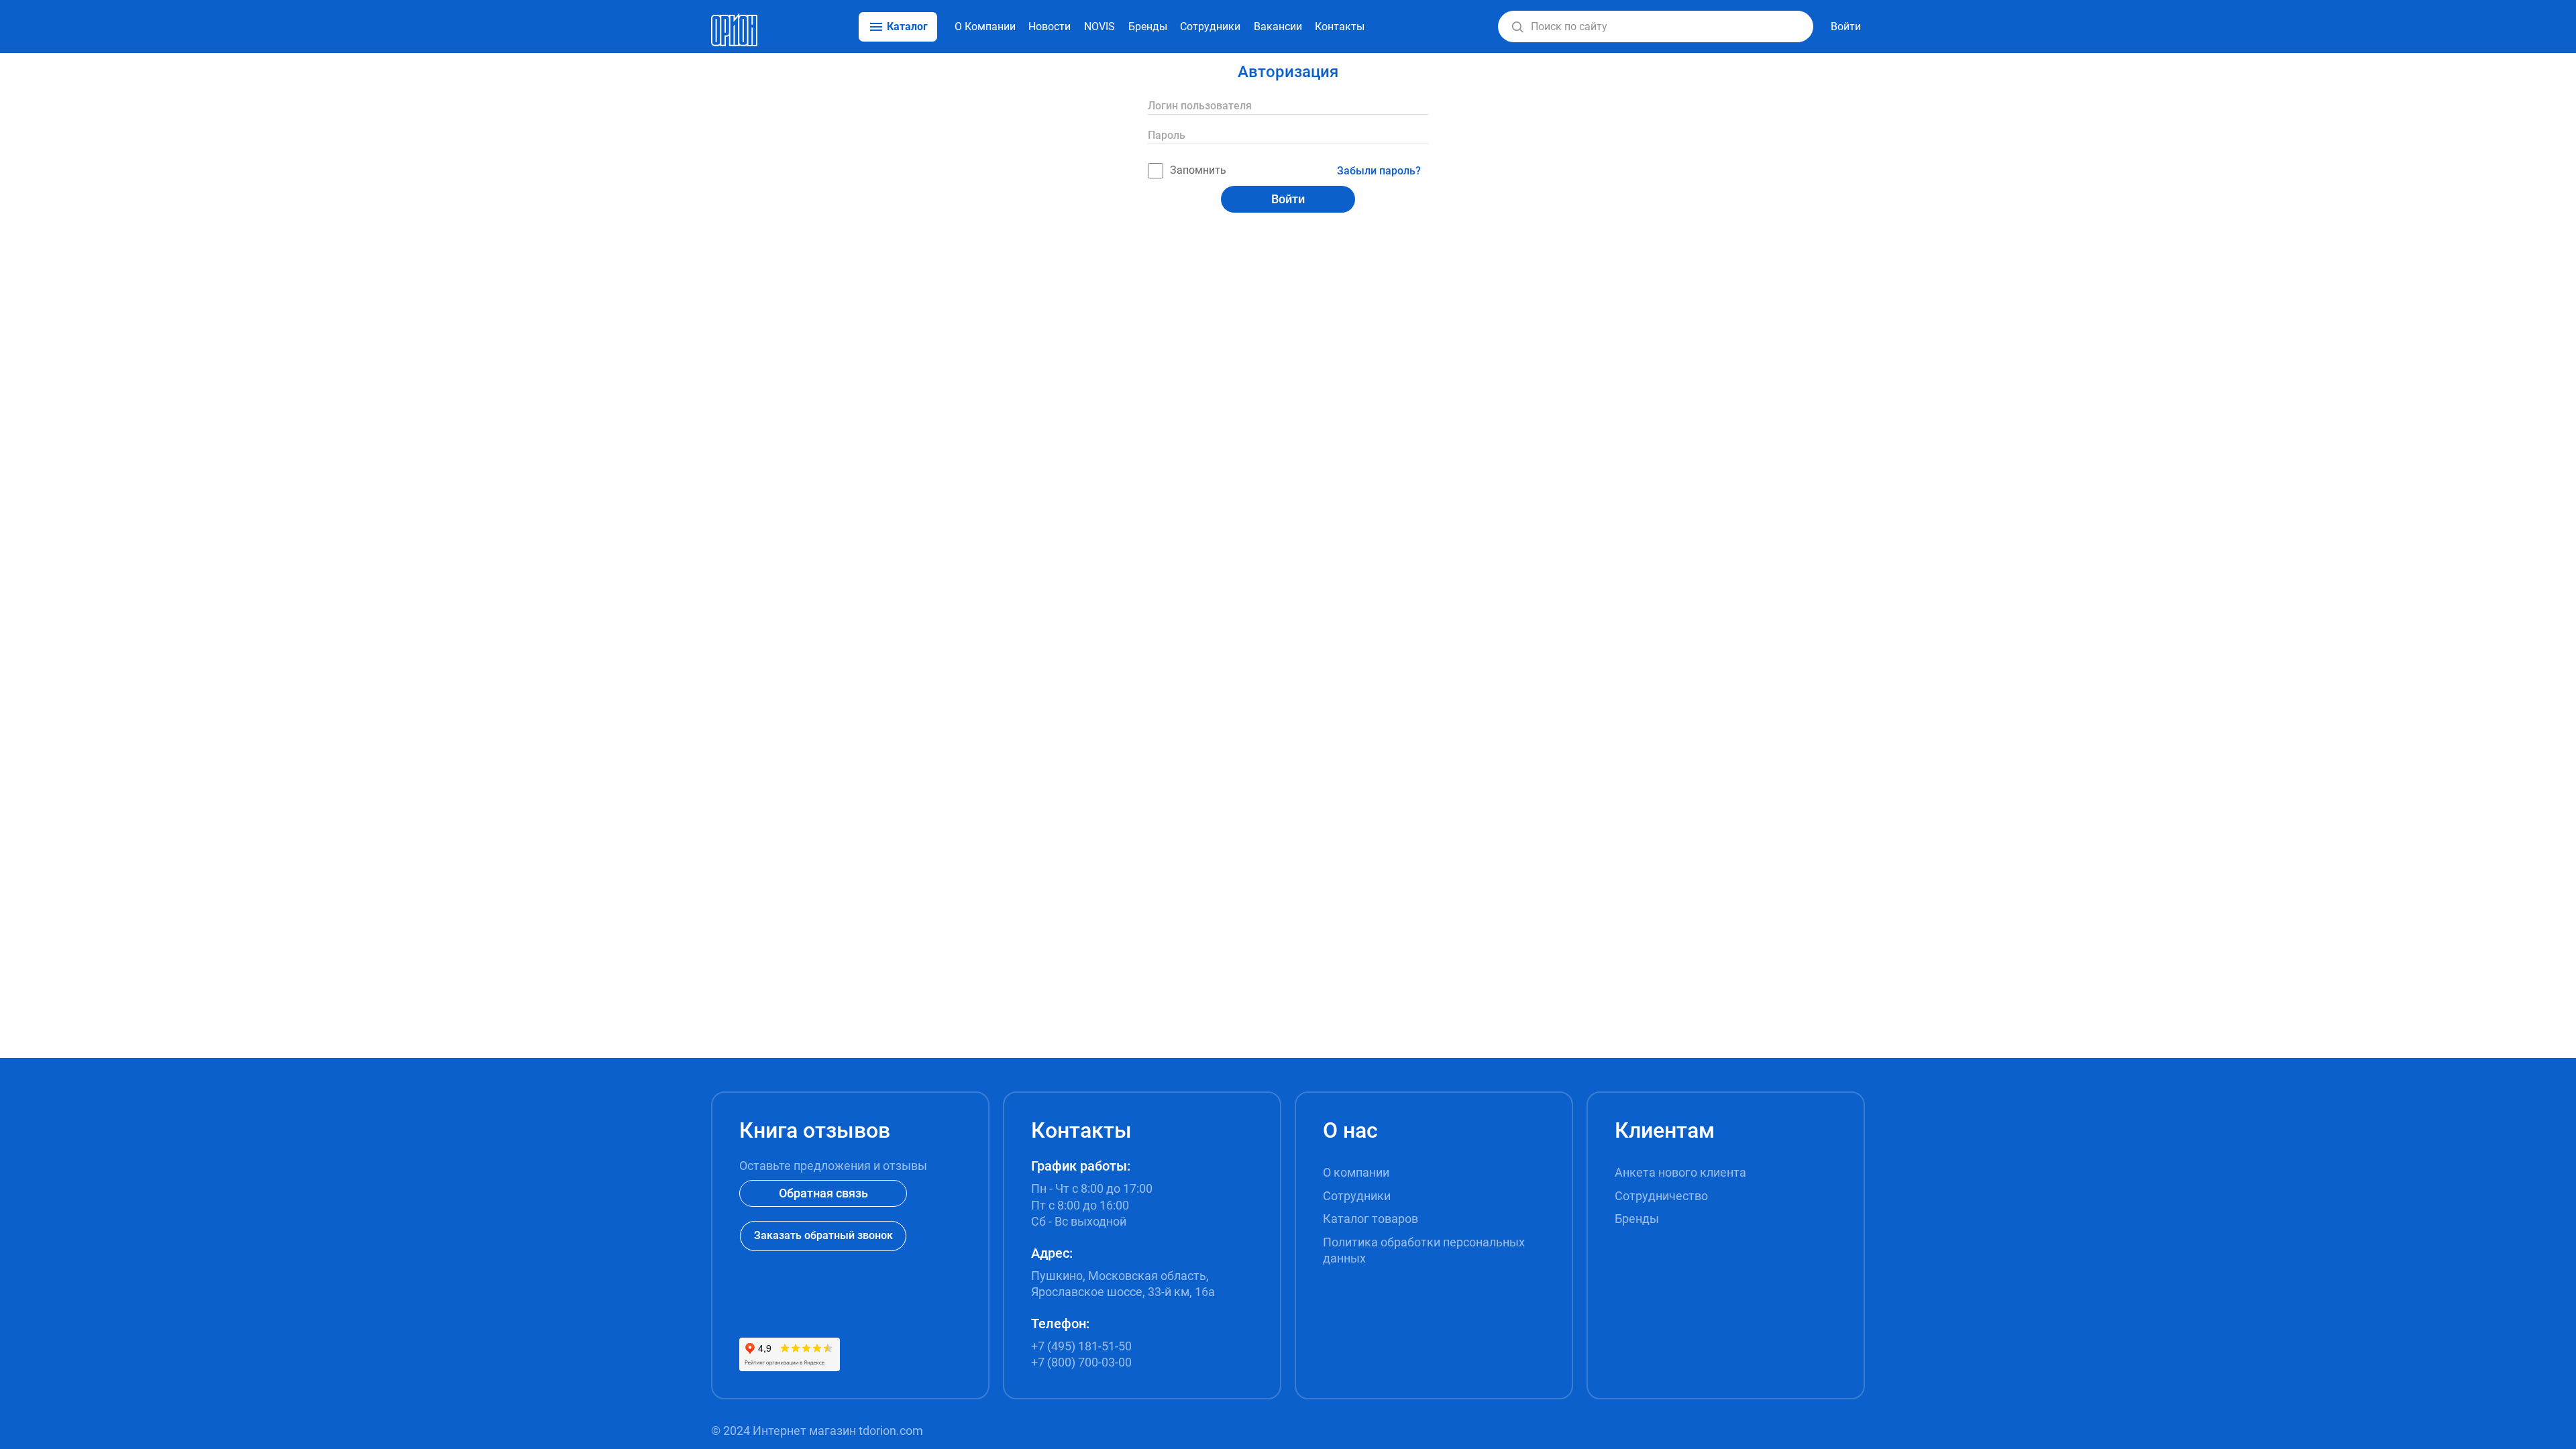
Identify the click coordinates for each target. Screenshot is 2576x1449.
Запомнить (1198, 170)
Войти (1288, 199)
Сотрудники (1210, 26)
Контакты (1340, 26)
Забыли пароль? (1379, 171)
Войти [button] (1846, 26)
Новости (1050, 26)
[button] (1517, 27)
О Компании (985, 26)
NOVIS (1099, 26)
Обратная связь (823, 1193)
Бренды (1148, 26)
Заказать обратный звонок (823, 1235)
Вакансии (1278, 26)
